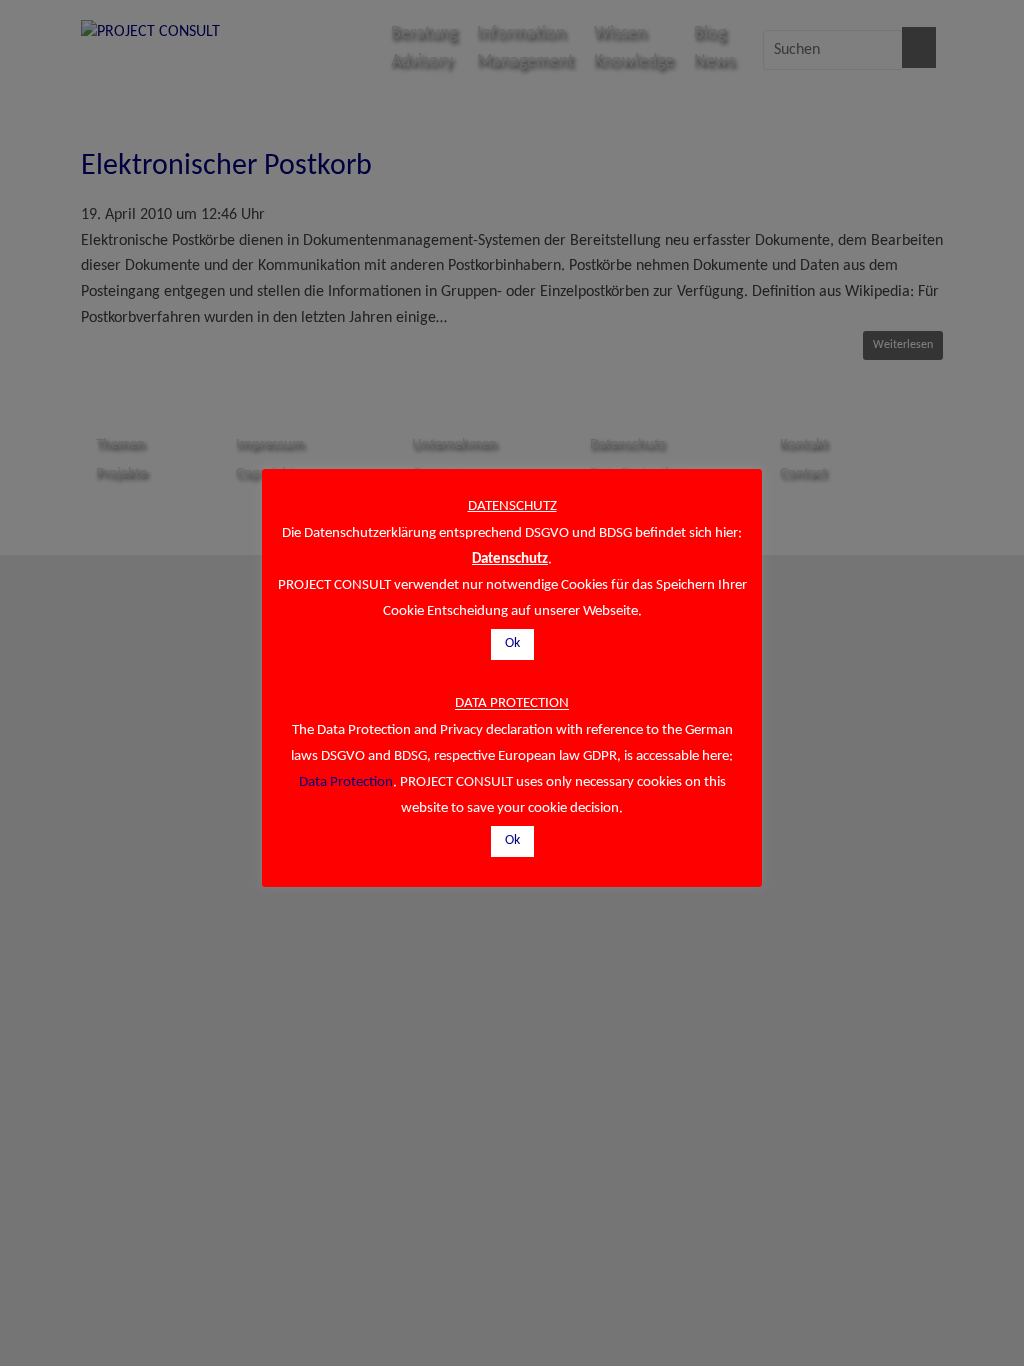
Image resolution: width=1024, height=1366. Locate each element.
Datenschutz (510, 559)
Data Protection (346, 782)
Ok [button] (512, 643)
